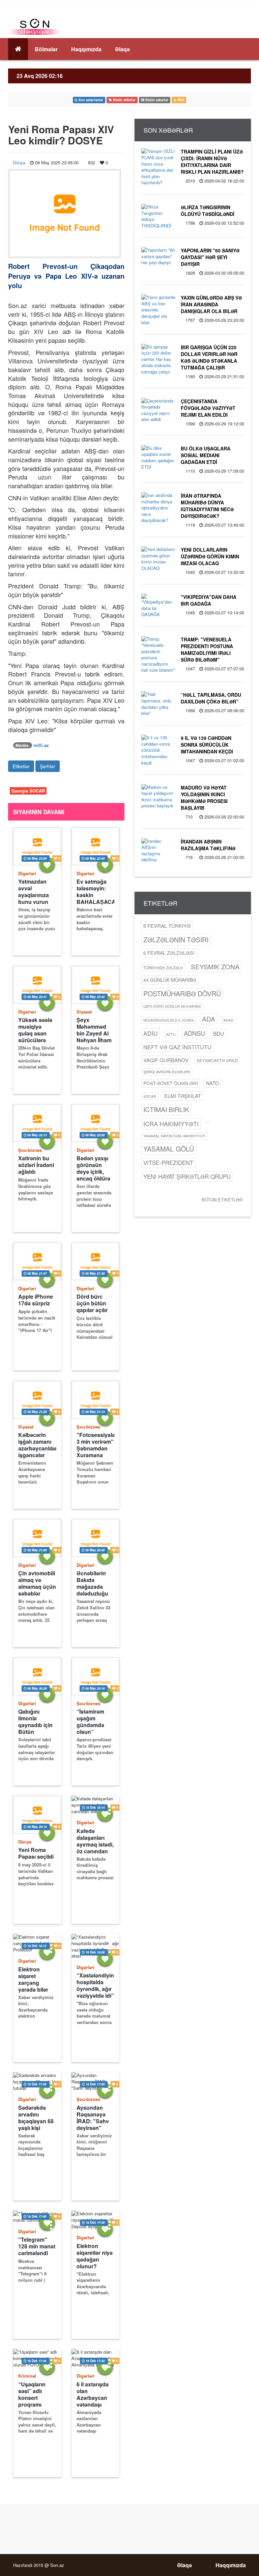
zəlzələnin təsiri (176, 939)
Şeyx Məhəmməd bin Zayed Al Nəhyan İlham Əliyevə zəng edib (94, 1030)
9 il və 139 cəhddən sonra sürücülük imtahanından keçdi (207, 745)
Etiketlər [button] (21, 766)
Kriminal (27, 2376)
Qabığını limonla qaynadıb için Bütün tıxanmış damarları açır (36, 1722)
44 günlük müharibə (170, 980)
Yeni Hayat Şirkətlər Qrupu (187, 1176)
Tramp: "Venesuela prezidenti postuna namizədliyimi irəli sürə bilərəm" (207, 649)
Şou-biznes (30, 1150)
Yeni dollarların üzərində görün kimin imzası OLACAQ (210, 556)
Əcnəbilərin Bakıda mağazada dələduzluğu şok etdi (92, 1583)
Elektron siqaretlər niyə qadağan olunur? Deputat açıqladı (95, 2256)
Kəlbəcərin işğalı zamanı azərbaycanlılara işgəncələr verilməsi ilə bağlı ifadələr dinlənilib (37, 1445)
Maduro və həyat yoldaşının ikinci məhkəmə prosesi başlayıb (204, 798)
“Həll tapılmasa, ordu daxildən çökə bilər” (211, 698)
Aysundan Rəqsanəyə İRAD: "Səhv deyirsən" (93, 2118)
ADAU (228, 1020)
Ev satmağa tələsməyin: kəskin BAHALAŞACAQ (96, 892)
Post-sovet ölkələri (171, 1083)
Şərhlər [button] (48, 766)
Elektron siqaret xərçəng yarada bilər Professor (33, 1979)
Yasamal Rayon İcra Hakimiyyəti (174, 1136)
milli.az (41, 745)
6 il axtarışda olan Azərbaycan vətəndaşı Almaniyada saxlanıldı (93, 2394)
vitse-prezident (168, 1163)
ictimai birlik (166, 1109)
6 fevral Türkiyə (167, 926)
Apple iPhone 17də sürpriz (36, 1300)
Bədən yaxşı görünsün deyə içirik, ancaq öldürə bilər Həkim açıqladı (93, 1168)
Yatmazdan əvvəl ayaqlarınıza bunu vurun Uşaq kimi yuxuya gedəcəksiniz (35, 892)
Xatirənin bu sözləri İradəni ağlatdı (36, 1165)
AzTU (171, 1034)
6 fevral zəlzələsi (169, 953)
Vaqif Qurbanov (166, 1060)
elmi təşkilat (183, 1096)
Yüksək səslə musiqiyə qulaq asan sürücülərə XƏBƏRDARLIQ (37, 1030)
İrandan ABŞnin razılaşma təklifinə (208, 845)
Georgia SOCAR (28, 791)
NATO (212, 1083)
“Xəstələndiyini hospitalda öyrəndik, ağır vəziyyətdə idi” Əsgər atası (96, 1985)
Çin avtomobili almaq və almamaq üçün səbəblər (37, 1583)
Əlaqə (122, 49)
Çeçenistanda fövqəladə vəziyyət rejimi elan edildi (208, 408)
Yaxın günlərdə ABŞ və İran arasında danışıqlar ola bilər (211, 304)
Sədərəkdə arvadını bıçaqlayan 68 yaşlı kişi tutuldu (36, 2118)
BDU (219, 1033)
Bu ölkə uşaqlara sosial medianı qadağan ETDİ (206, 455)
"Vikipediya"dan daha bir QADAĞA (209, 600)
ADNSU (194, 1033)
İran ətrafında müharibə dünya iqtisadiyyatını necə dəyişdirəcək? (207, 506)
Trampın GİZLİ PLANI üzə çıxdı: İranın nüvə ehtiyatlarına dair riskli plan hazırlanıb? (212, 162)
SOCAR (150, 1096)
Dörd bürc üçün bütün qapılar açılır (92, 1303)
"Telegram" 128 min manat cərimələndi (37, 2246)
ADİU (151, 1033)
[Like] (47, 865)
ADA (209, 1019)
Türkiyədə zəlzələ (163, 968)
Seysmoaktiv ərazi (217, 1060)
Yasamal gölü (169, 1149)
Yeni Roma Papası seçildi (36, 1853)
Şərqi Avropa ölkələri (167, 1072)
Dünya (19, 162)
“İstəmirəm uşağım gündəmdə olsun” (90, 1722)
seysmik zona (215, 966)
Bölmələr (46, 49)
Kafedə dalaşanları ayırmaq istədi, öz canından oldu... (95, 1841)
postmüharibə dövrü (182, 993)
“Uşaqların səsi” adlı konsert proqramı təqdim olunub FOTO (37, 2394)
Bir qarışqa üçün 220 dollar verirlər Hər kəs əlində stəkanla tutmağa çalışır (209, 357)
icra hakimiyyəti (171, 1124)
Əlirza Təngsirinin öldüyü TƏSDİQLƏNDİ (208, 211)
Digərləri (27, 873)
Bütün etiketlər (222, 1200)
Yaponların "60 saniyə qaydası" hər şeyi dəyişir (210, 257)
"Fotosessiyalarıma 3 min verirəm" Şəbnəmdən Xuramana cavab (96, 1445)
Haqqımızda (86, 49)
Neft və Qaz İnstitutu (177, 1047)
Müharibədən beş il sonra (169, 1020)
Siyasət (84, 1012)
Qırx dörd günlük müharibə (172, 1006)
